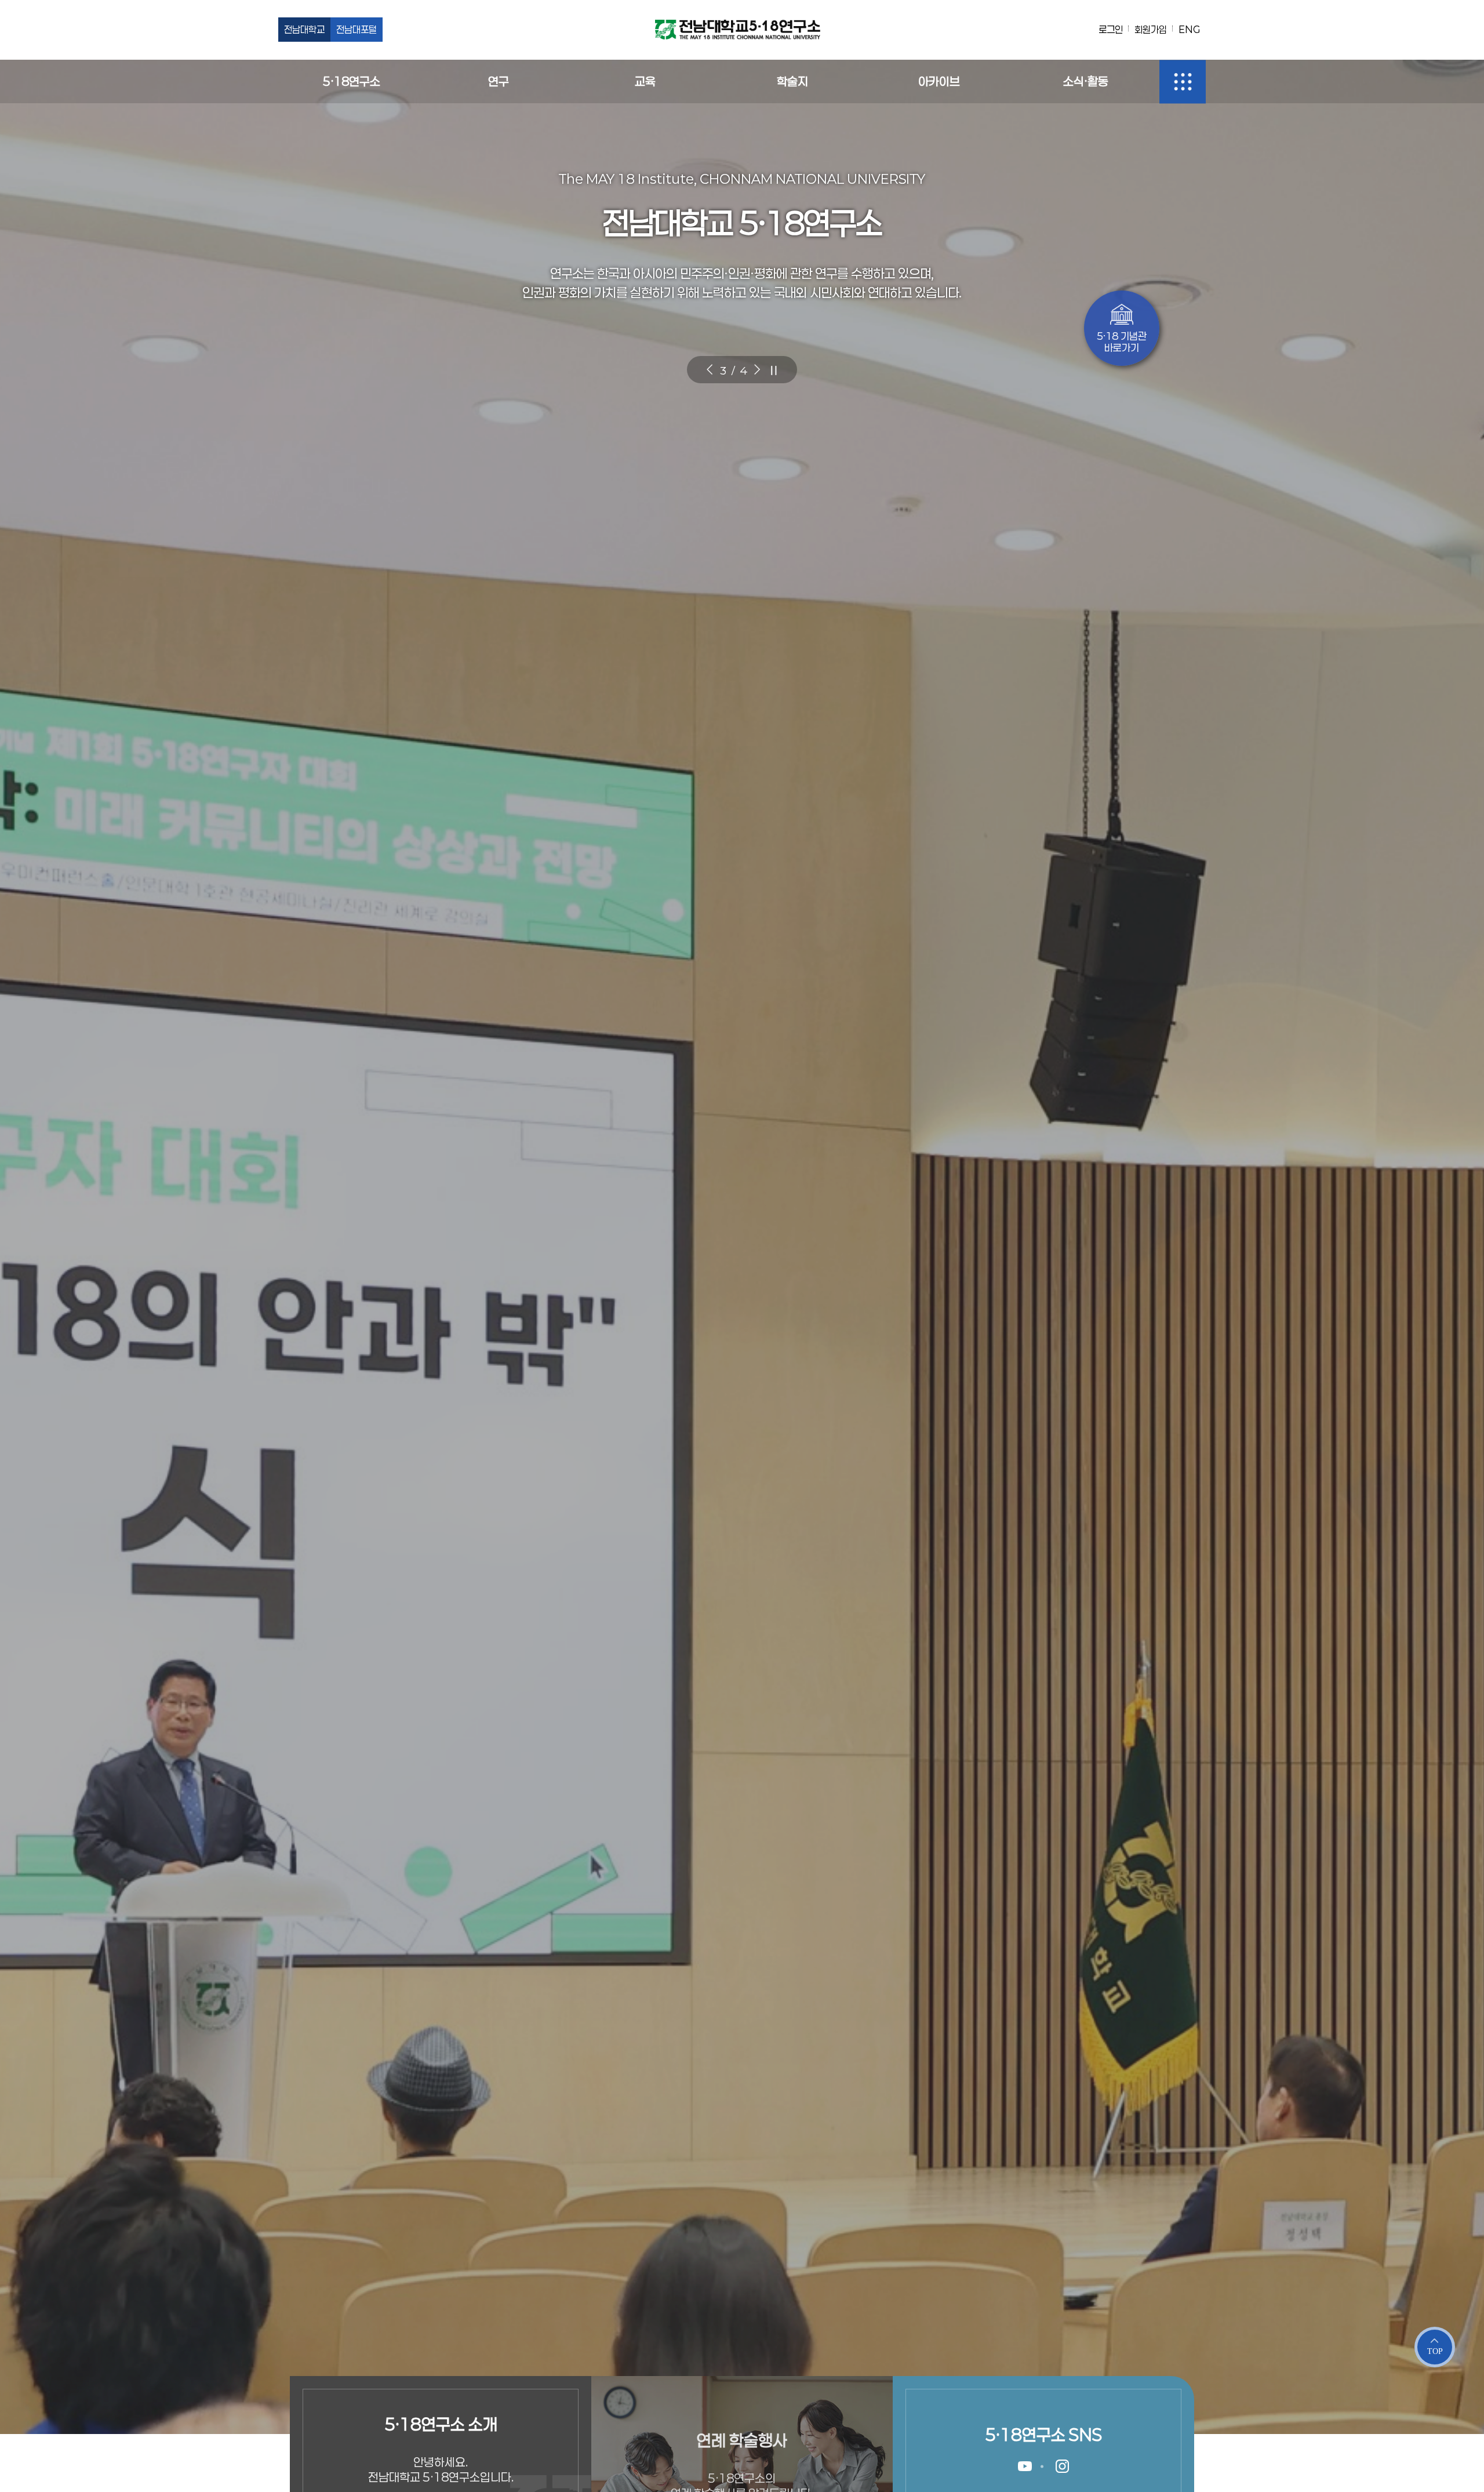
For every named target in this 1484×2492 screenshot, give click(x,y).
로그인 (1111, 29)
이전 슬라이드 (710, 370)
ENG (1189, 29)
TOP (1435, 2351)
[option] (742, 1246)
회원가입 (1151, 29)
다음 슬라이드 (757, 370)
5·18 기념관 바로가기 (1122, 342)
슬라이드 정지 (774, 370)
